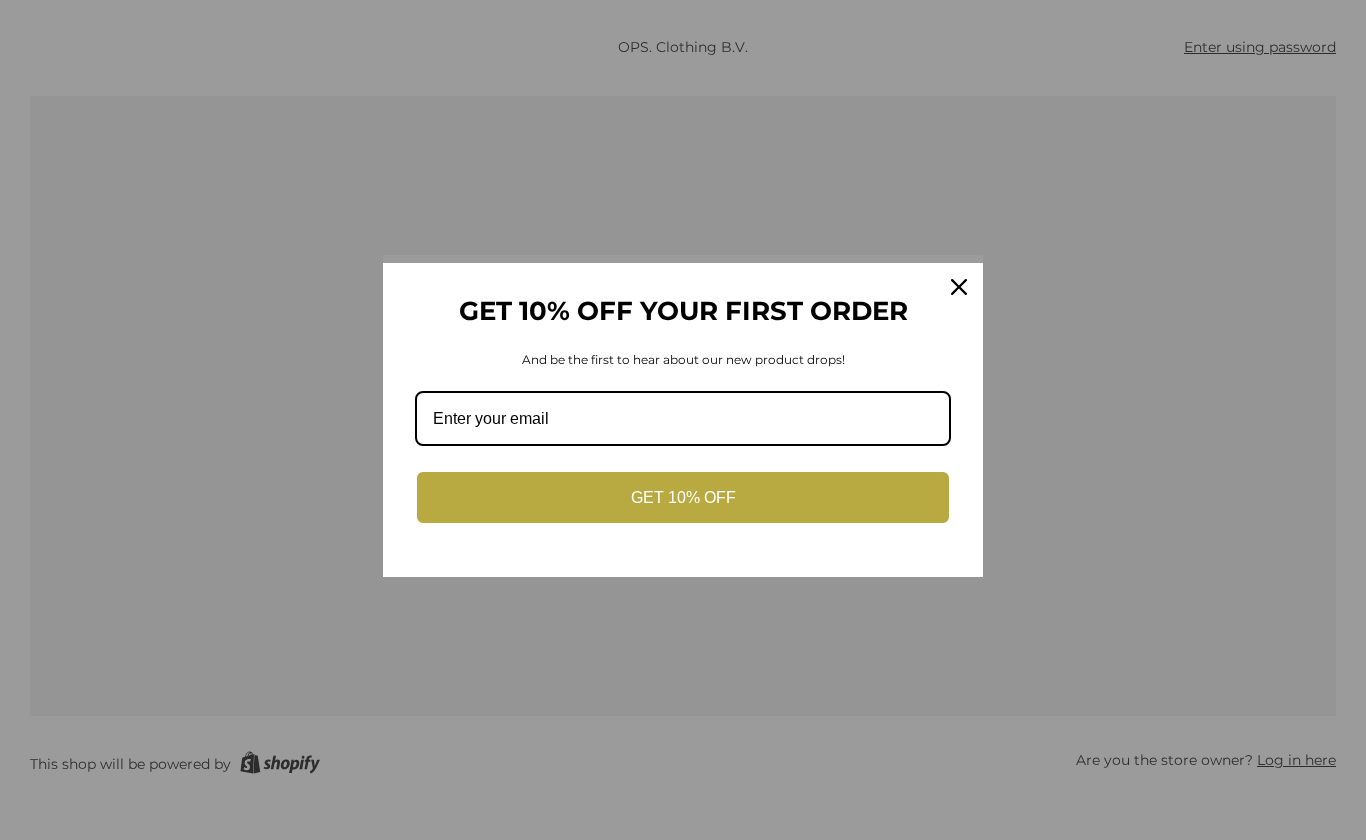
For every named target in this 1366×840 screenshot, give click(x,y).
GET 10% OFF (683, 497)
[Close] (959, 287)
